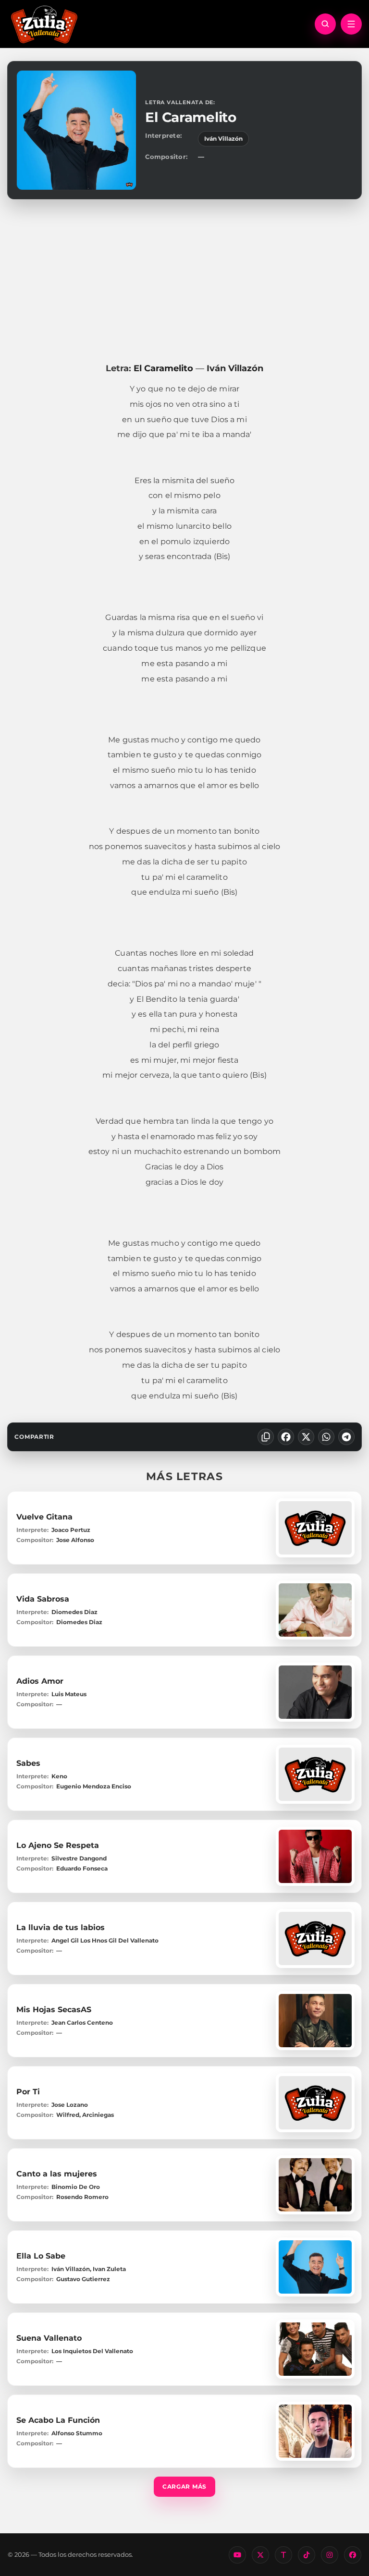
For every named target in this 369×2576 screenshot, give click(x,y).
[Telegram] (346, 1437)
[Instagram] (330, 2555)
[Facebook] (286, 1437)
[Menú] (351, 24)
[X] (306, 1437)
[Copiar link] (266, 1437)
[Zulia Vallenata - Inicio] (44, 24)
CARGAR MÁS (184, 2486)
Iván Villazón (223, 139)
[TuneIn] (283, 2555)
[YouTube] (237, 2555)
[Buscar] (325, 24)
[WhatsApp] (326, 1437)
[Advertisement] (184, 281)
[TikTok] (307, 2555)
